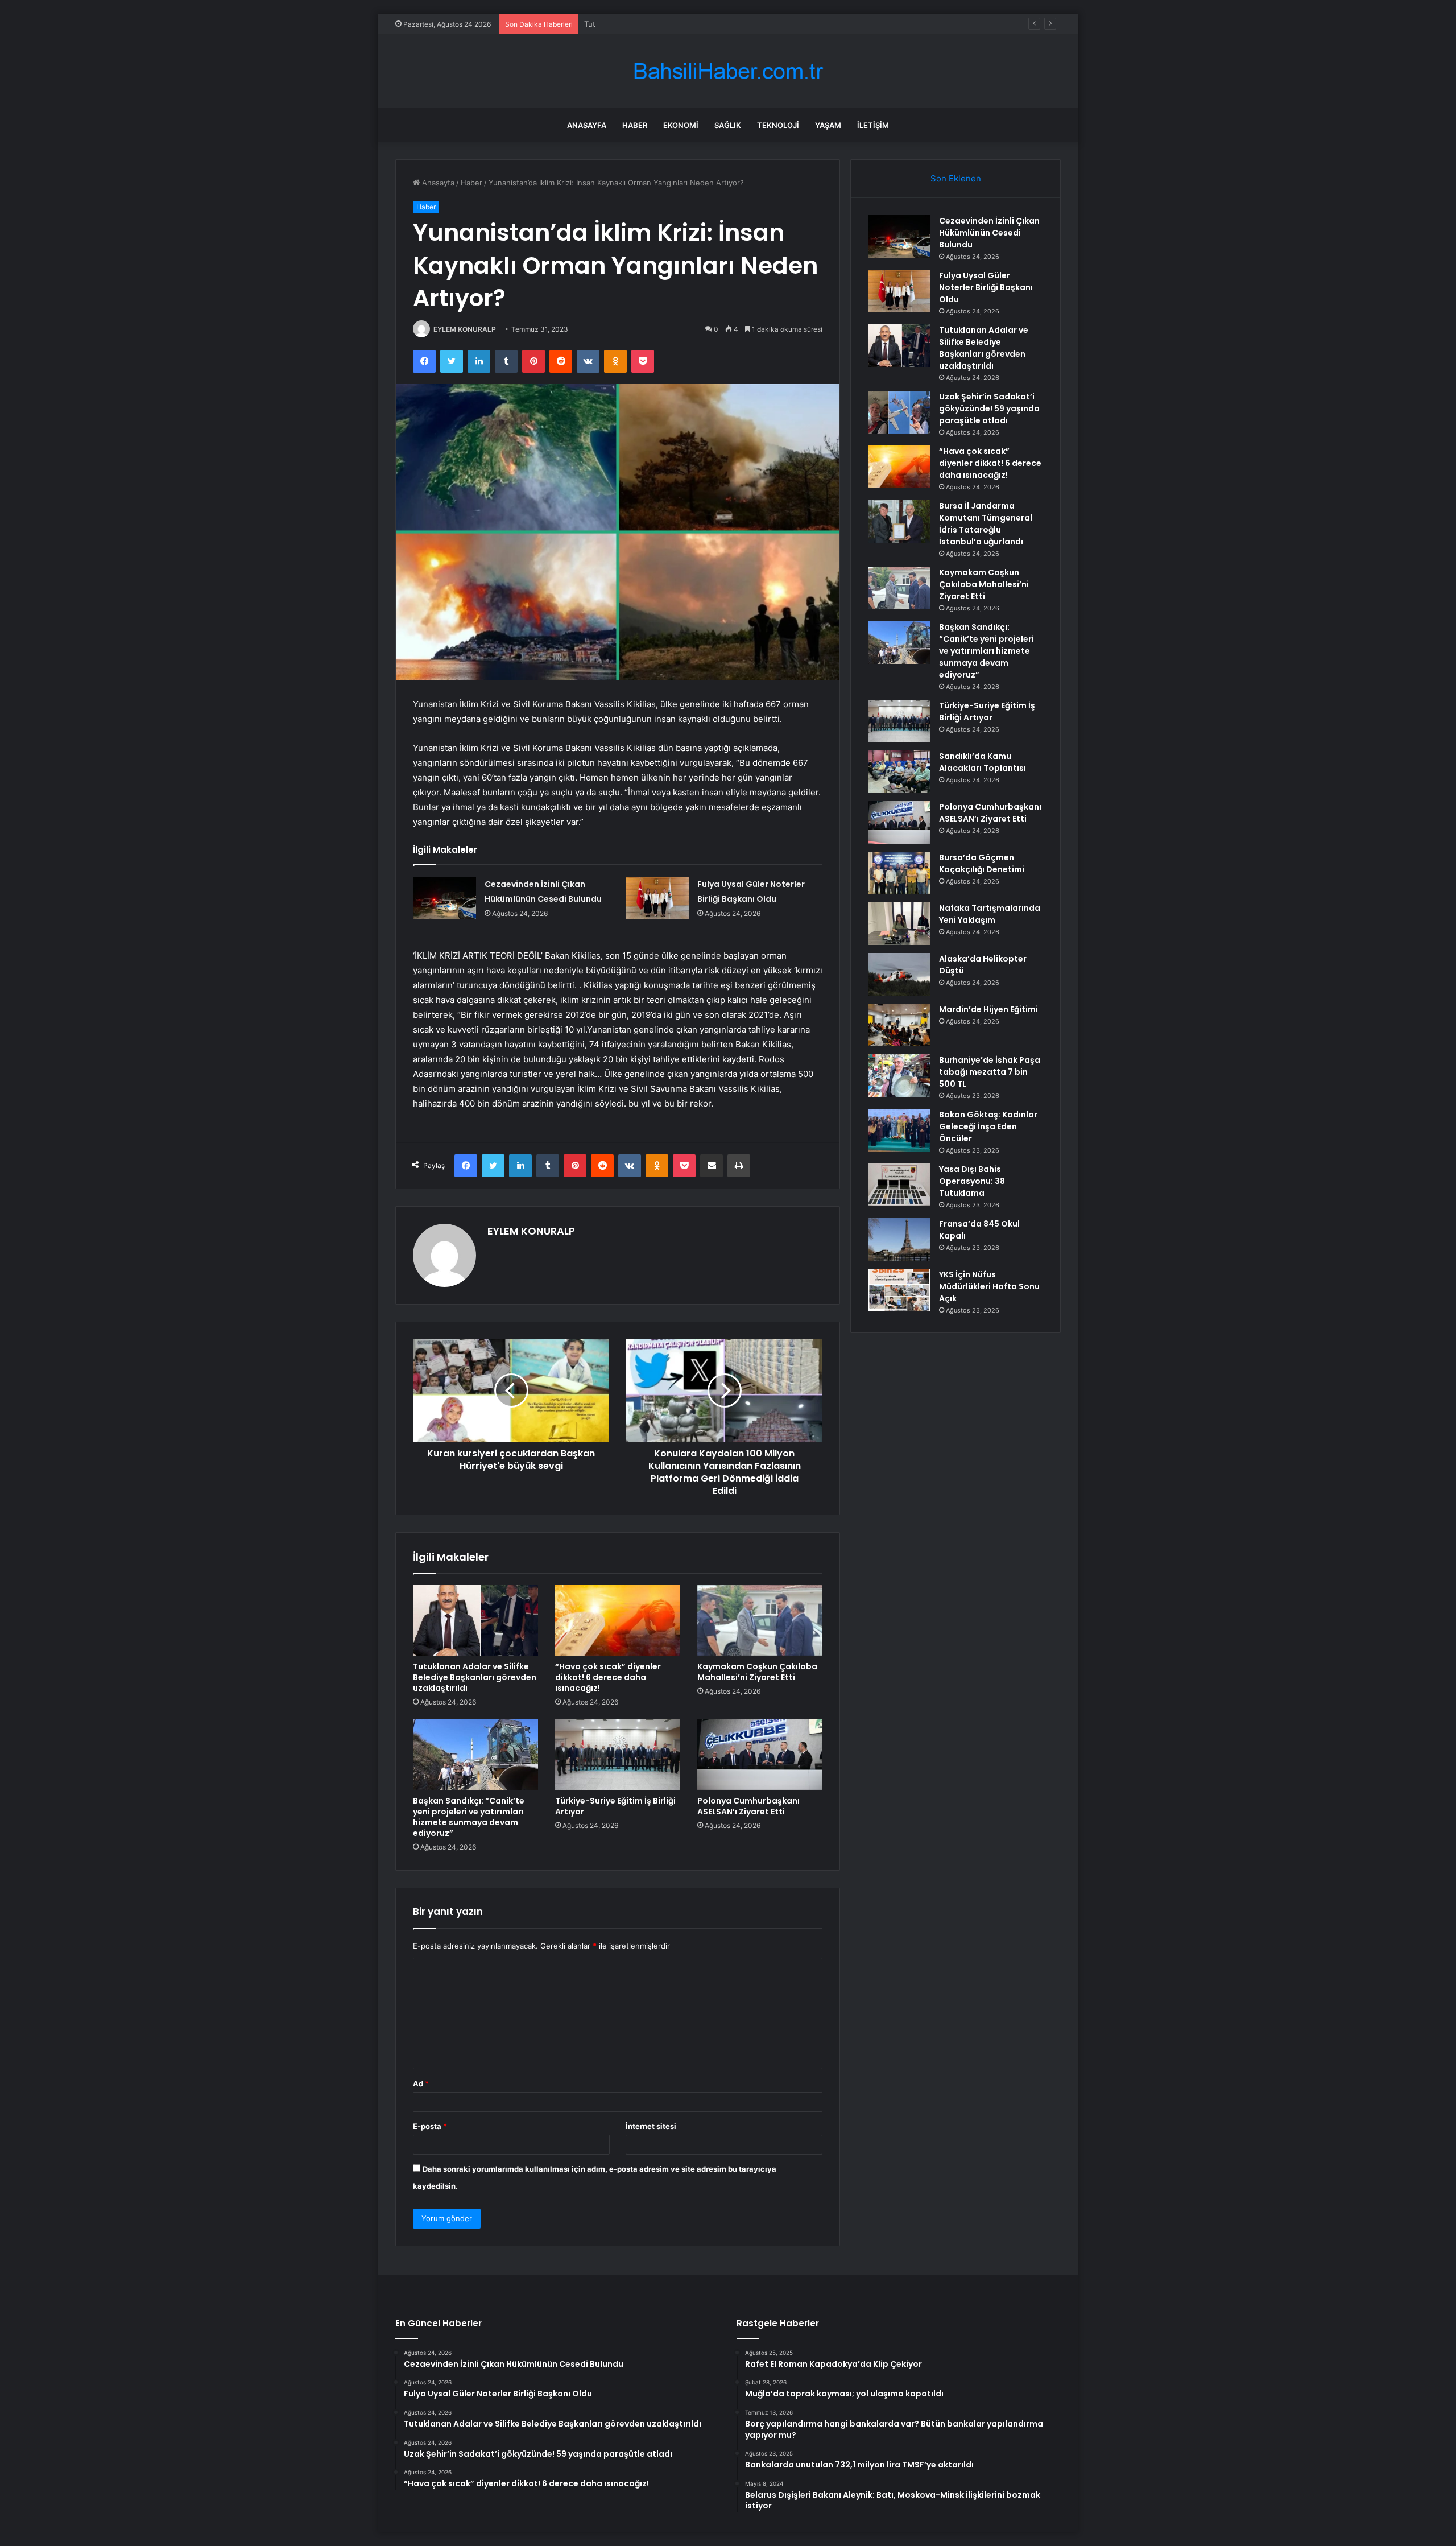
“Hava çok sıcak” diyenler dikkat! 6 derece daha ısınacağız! (608, 1677)
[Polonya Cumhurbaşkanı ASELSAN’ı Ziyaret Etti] (760, 1755)
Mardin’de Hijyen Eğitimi (988, 1009)
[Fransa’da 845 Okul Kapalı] (899, 1239)
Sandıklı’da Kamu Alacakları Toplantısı (983, 762)
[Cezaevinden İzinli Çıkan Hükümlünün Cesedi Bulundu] (445, 898)
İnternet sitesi (651, 2126)
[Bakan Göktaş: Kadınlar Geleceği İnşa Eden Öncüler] (899, 1130)
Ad (421, 2083)
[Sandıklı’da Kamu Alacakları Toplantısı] (899, 772)
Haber (635, 125)
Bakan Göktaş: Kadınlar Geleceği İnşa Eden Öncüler (988, 1126)
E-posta (430, 2126)
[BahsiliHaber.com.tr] (728, 71)
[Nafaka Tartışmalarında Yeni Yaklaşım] (899, 924)
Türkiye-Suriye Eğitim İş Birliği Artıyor (615, 1806)
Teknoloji (778, 125)
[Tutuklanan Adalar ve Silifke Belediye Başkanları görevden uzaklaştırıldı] (475, 1620)
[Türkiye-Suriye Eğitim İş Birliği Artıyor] (618, 1755)
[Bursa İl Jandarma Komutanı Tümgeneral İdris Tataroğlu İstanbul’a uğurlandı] (899, 521)
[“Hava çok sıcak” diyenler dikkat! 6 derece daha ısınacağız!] (618, 1620)
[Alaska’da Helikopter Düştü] (899, 974)
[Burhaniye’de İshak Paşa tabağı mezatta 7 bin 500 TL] (899, 1076)
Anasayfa (587, 125)
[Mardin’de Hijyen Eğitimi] (899, 1025)
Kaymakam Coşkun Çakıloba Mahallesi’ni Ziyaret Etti (757, 1672)
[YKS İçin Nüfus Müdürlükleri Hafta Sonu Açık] (899, 1290)
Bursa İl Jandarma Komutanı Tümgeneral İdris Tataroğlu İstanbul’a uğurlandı (986, 524)
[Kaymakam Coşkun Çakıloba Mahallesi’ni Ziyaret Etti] (760, 1620)
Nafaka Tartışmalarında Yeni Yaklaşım (990, 914)
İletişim (873, 125)
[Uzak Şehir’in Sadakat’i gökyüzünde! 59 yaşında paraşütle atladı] (899, 412)
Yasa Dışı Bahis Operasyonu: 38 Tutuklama (972, 1181)
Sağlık (728, 125)
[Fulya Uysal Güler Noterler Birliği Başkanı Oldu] (657, 898)
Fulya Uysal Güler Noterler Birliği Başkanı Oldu (986, 287)
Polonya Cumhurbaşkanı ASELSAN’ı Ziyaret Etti (748, 1806)
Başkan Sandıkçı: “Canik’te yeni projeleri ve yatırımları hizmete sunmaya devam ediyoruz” (469, 1817)
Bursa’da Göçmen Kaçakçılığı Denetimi (982, 863)
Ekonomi (681, 125)
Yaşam (828, 125)
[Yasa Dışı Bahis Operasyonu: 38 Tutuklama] (899, 1185)
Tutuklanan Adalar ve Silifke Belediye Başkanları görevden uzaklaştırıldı (709, 24)
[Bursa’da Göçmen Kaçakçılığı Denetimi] (899, 873)
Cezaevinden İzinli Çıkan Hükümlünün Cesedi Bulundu (989, 233)
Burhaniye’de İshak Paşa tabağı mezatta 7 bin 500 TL (990, 1072)
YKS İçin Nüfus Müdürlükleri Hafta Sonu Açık (989, 1286)
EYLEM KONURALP (465, 329)
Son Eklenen (956, 178)
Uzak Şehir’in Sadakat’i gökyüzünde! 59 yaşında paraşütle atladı (989, 408)
